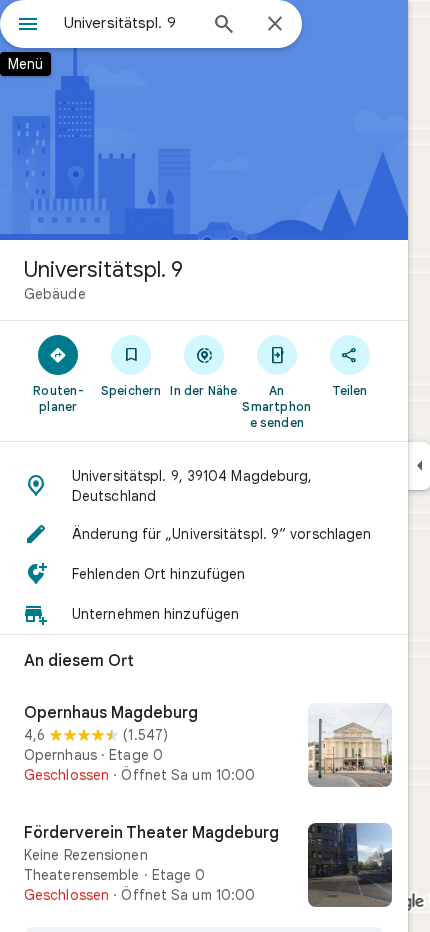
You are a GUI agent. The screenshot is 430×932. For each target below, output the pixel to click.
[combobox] (130, 23)
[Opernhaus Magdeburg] (204, 747)
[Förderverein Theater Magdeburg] (204, 867)
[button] (204, 486)
